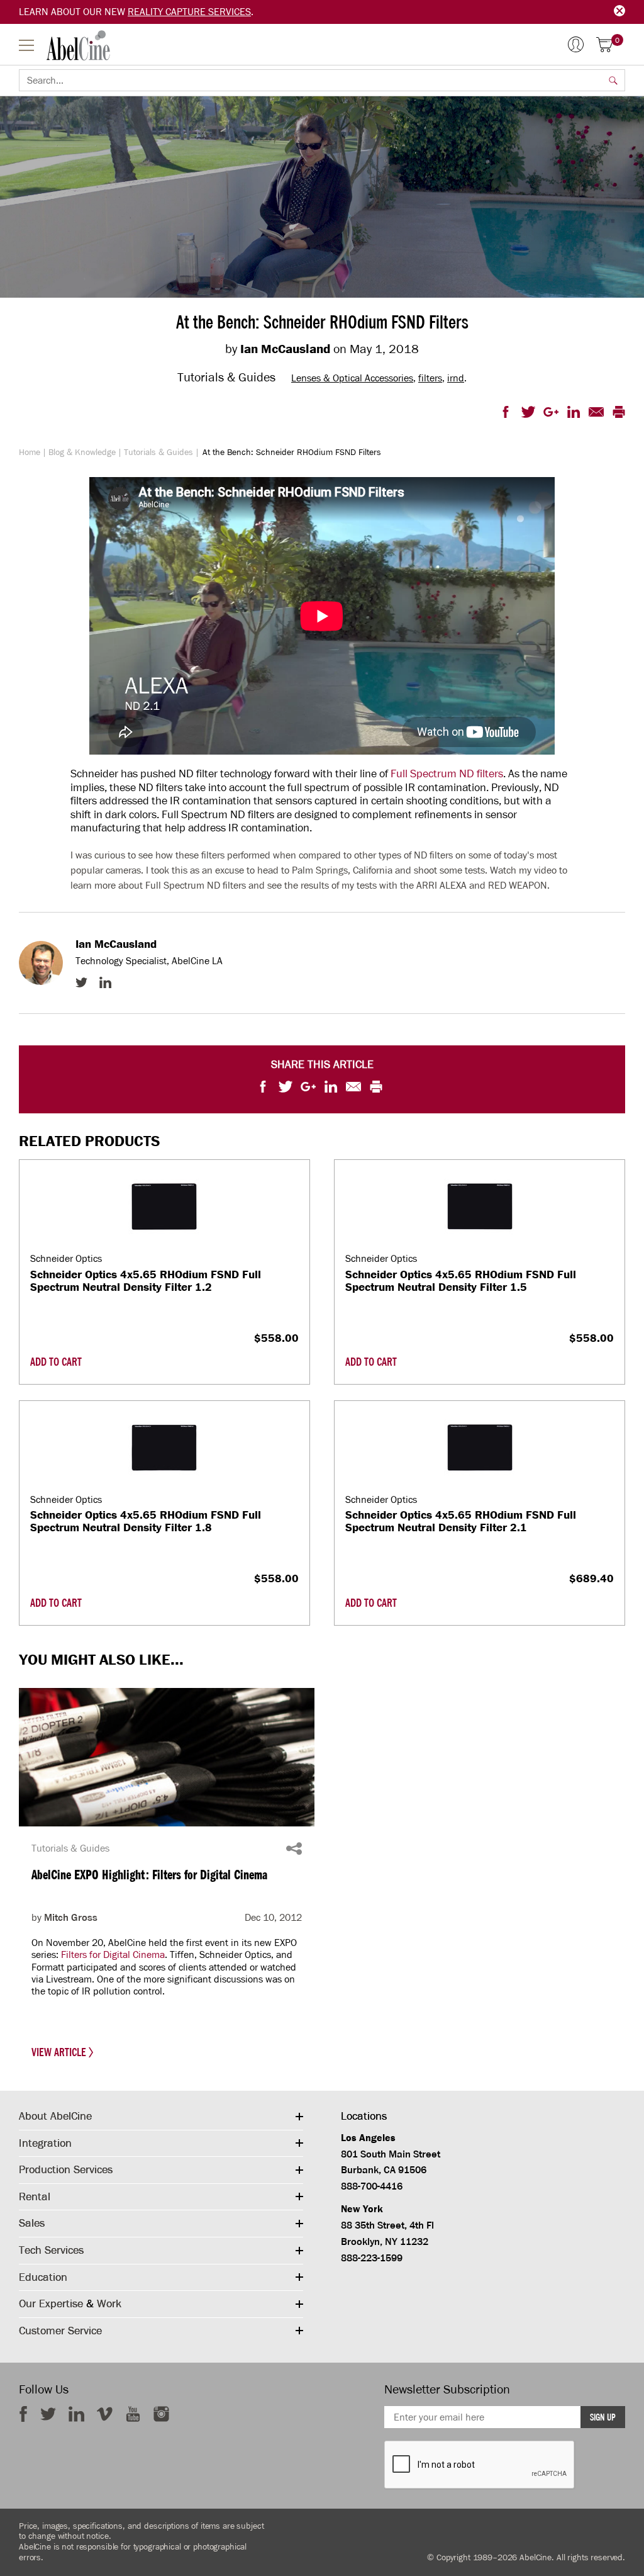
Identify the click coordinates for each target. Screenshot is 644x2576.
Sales (32, 2223)
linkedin (76, 2414)
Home (30, 452)
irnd (456, 378)
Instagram (161, 2414)
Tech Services (51, 2250)
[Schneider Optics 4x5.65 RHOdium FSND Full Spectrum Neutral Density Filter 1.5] (480, 1206)
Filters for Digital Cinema (113, 1954)
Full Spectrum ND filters (447, 773)
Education (43, 2277)
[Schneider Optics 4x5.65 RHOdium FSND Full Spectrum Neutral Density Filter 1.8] (164, 1447)
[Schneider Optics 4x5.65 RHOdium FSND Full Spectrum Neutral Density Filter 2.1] (480, 1447)
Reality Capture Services (189, 12)
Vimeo (105, 2414)
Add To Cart (56, 1362)
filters (430, 378)
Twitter (81, 982)
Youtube (133, 2414)
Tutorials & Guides (158, 452)
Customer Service (60, 2331)
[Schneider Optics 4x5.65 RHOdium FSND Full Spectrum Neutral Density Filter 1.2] (164, 1206)
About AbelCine (55, 2116)
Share (294, 1848)
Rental (35, 2196)
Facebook (23, 2414)
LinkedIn (105, 982)
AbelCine (78, 45)
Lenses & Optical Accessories (352, 378)
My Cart (617, 41)
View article (60, 2052)
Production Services (66, 2169)
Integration (45, 2143)
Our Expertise (51, 2303)
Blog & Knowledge (82, 452)
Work (109, 2303)
